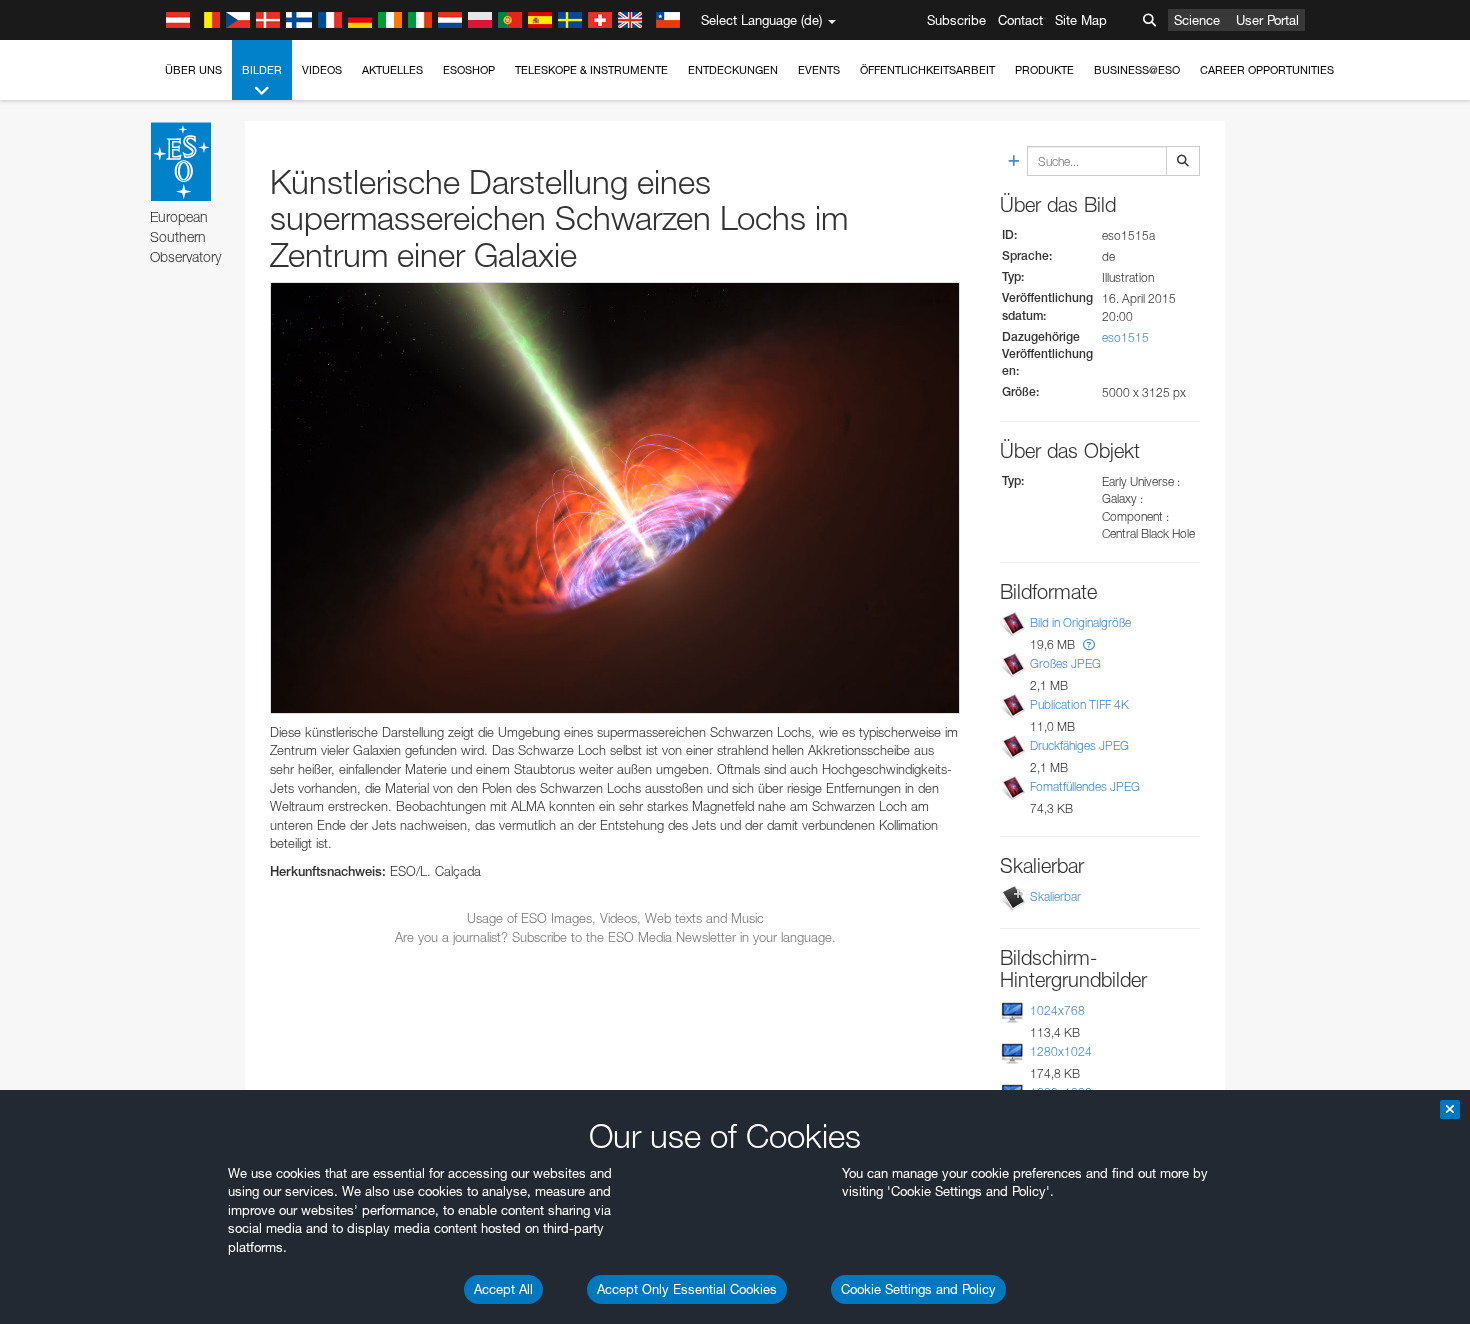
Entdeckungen (733, 70)
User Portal (1267, 20)
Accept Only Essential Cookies (687, 1289)
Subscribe (956, 20)
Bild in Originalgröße (1080, 622)
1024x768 (1057, 1010)
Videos (322, 70)
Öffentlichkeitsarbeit (927, 70)
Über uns (193, 70)
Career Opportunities (1267, 70)
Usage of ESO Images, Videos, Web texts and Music (615, 918)
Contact (1020, 20)
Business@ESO (1137, 70)
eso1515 (1125, 337)
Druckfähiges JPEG (1079, 745)
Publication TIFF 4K (1079, 704)
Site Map (1081, 20)
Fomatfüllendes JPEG (1085, 786)
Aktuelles (392, 70)
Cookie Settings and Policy (918, 1289)
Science (1197, 20)
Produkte (1044, 70)
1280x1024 (1061, 1051)
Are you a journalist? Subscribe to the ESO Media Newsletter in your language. (615, 937)
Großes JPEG (1065, 663)
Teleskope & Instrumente (591, 70)
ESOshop (469, 70)
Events (819, 70)
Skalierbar (1055, 896)
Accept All (503, 1289)
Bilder (262, 70)
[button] (1089, 644)
